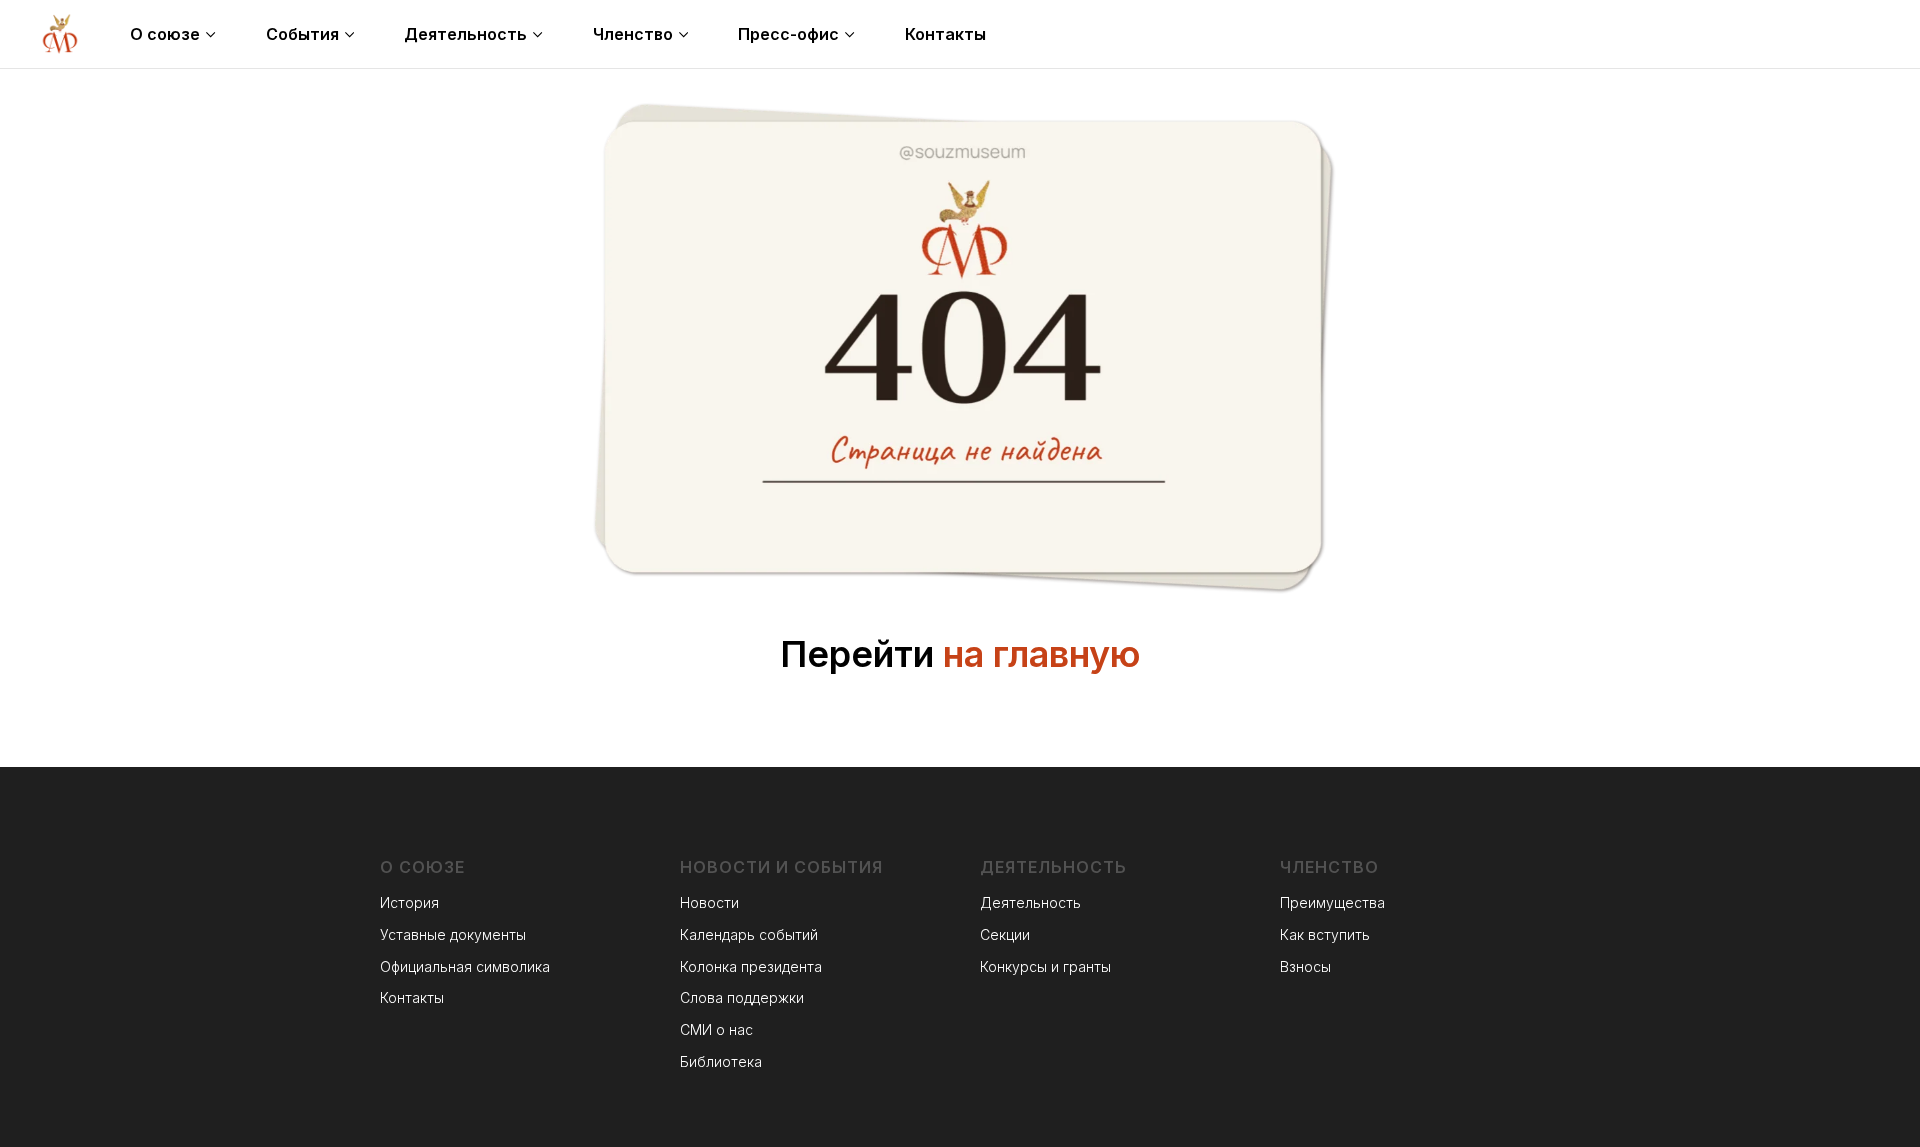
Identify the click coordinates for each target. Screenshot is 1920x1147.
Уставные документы (453, 934)
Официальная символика (465, 966)
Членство (633, 34)
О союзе (165, 34)
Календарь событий (749, 934)
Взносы (1305, 966)
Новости (709, 902)
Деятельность (465, 34)
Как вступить (1325, 934)
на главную (1042, 654)
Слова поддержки (742, 997)
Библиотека (721, 1061)
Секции (1005, 934)
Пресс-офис (788, 34)
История (409, 902)
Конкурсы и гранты (1045, 966)
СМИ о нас (716, 1029)
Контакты (945, 34)
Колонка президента (751, 966)
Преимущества (1332, 902)
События (302, 34)
